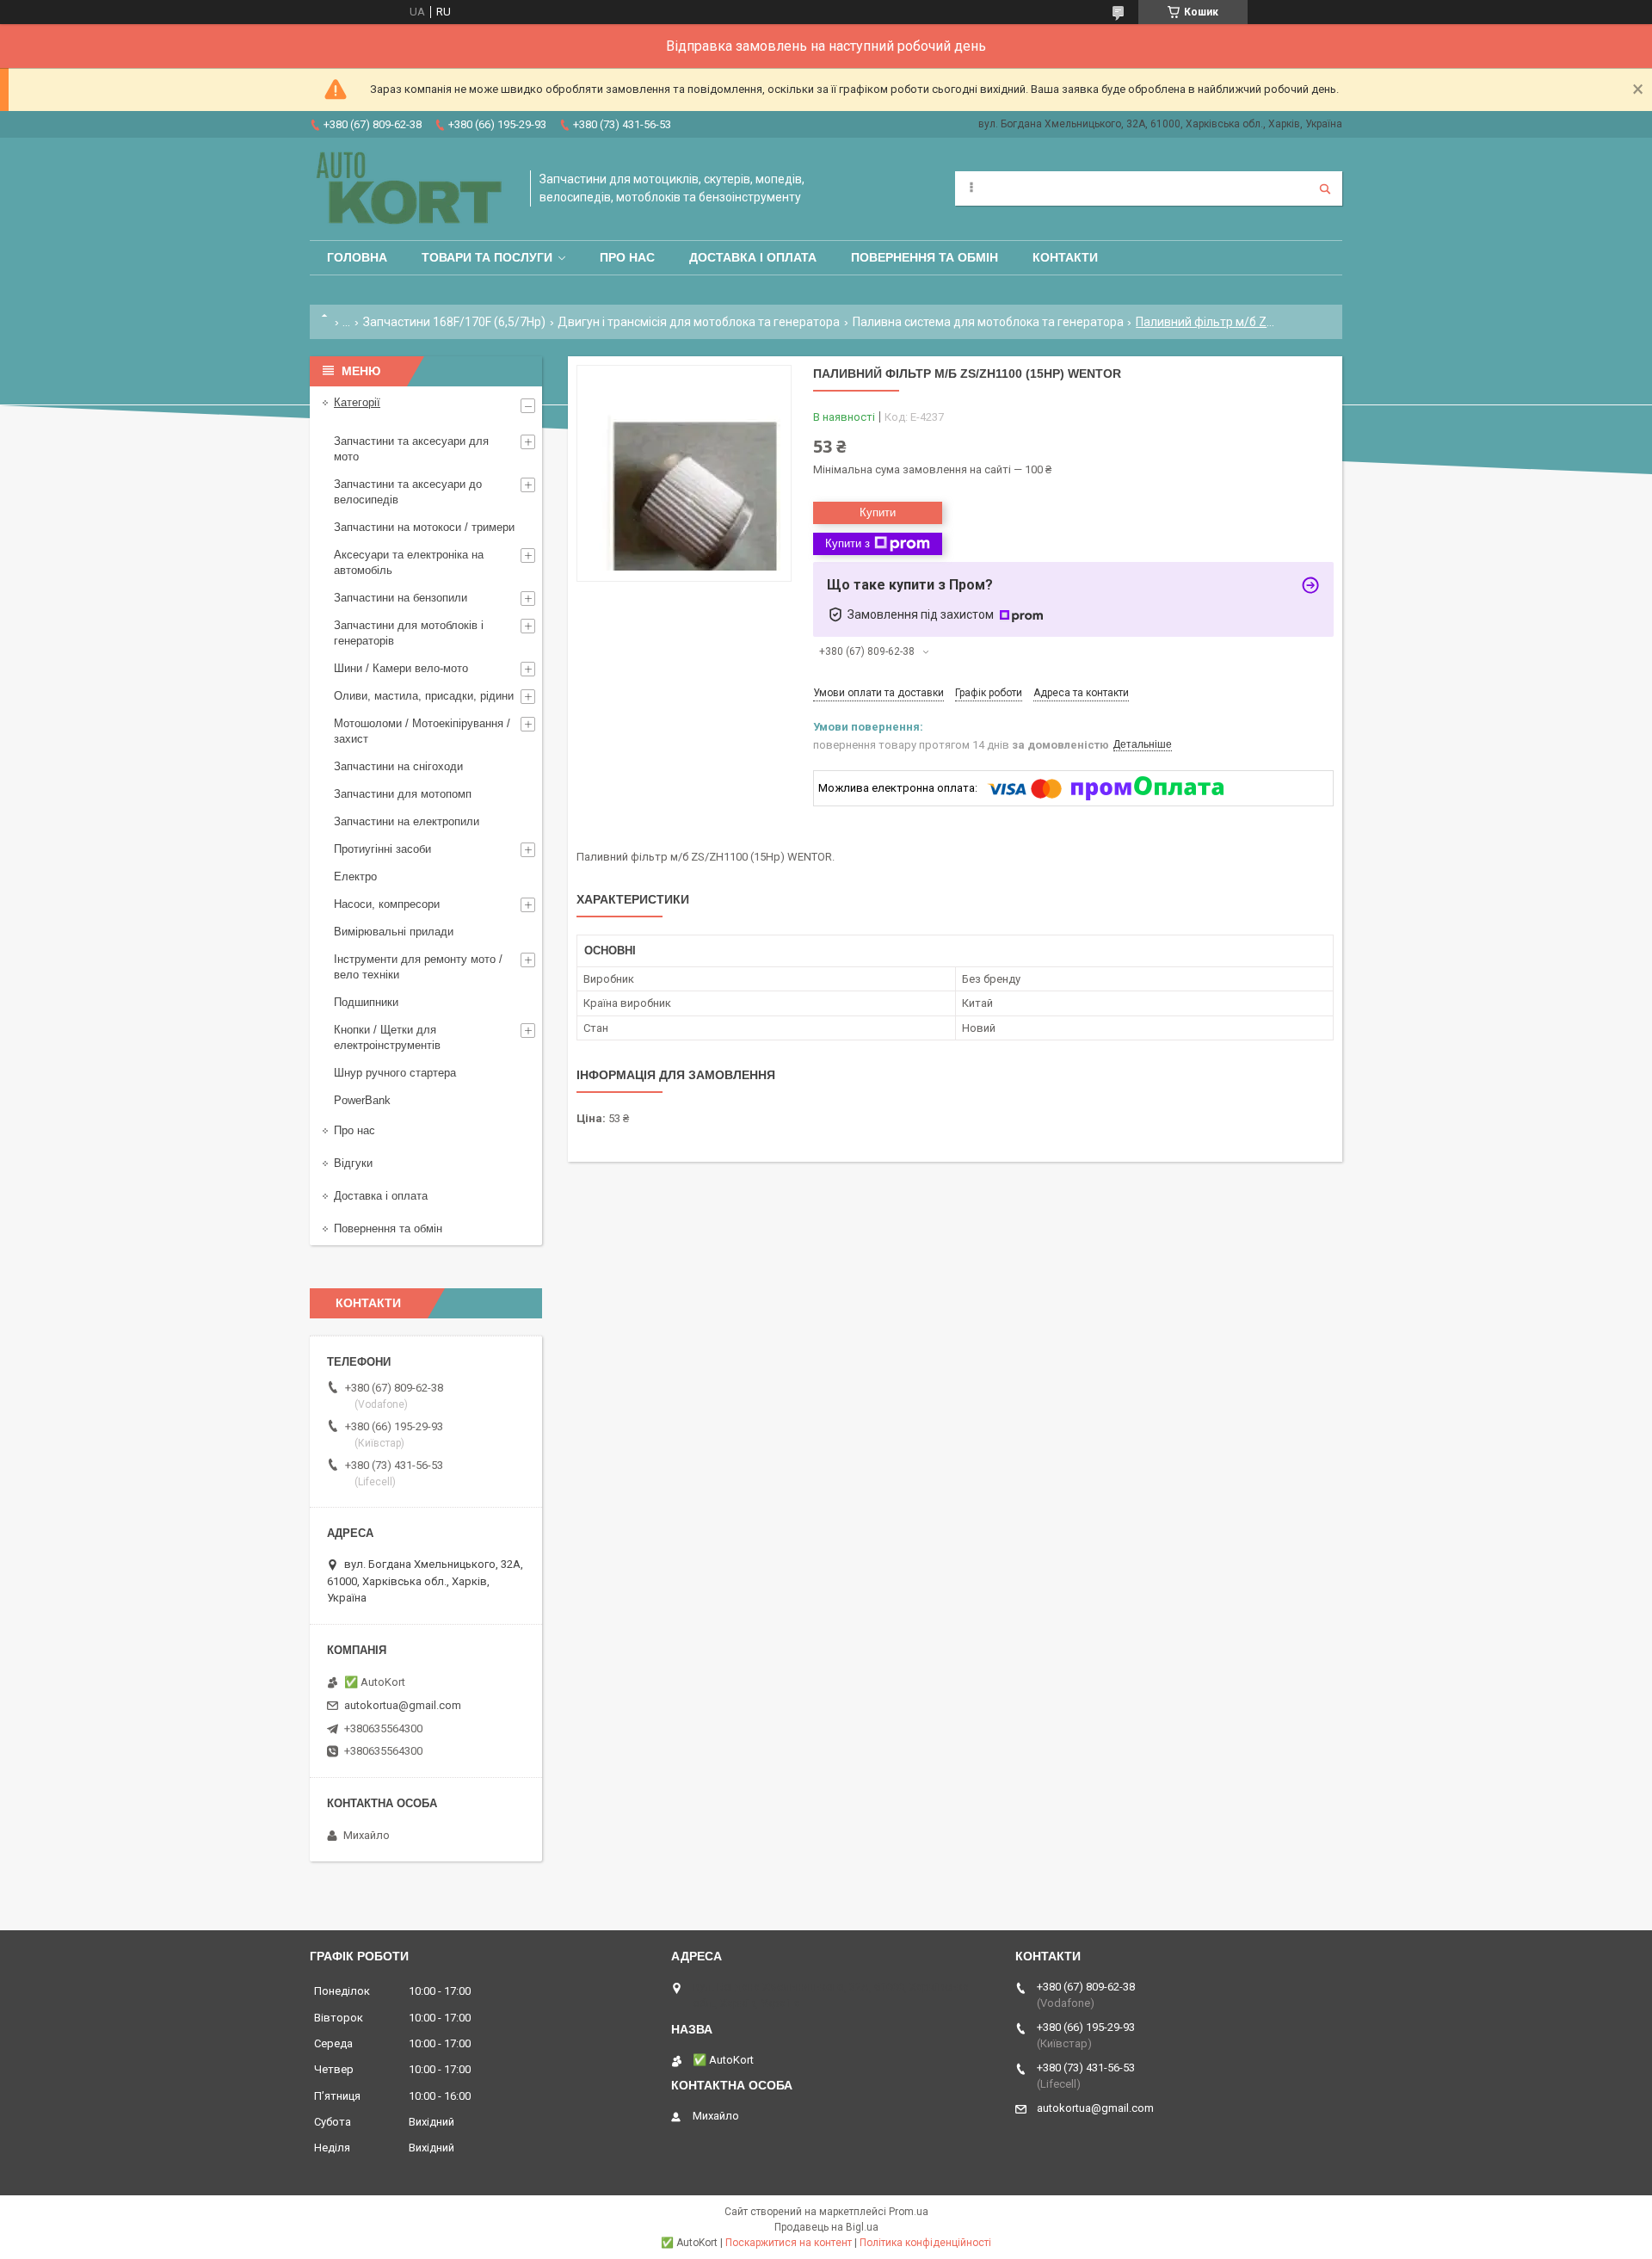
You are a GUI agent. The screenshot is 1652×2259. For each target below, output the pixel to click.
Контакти (1065, 257)
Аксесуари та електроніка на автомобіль (409, 562)
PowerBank (362, 1100)
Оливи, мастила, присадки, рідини (424, 696)
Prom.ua (909, 2212)
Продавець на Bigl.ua (826, 2227)
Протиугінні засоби (382, 849)
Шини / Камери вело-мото (401, 668)
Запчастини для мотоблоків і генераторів (409, 633)
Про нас (627, 257)
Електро (355, 876)
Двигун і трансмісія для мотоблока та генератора (699, 322)
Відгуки (353, 1163)
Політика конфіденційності (925, 2243)
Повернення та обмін (925, 257)
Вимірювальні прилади (394, 932)
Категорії (357, 402)
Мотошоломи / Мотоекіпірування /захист (422, 731)
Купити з (848, 543)
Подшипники (366, 1002)
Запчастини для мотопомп (403, 794)
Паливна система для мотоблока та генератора (988, 322)
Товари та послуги (487, 257)
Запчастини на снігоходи (398, 766)
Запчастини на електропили (407, 821)
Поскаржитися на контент (789, 2243)
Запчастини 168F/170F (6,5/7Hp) (454, 322)
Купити (878, 512)
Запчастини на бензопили (401, 598)
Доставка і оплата (753, 257)
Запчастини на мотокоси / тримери (424, 527)
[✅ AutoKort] (411, 189)
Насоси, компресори (387, 904)
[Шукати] (1325, 188)
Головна (357, 257)
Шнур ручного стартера (395, 1073)
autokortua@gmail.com (403, 1705)
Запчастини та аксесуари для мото (411, 449)
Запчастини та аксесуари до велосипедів (408, 492)
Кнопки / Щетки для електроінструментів (387, 1037)
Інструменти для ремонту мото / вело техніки (418, 967)
